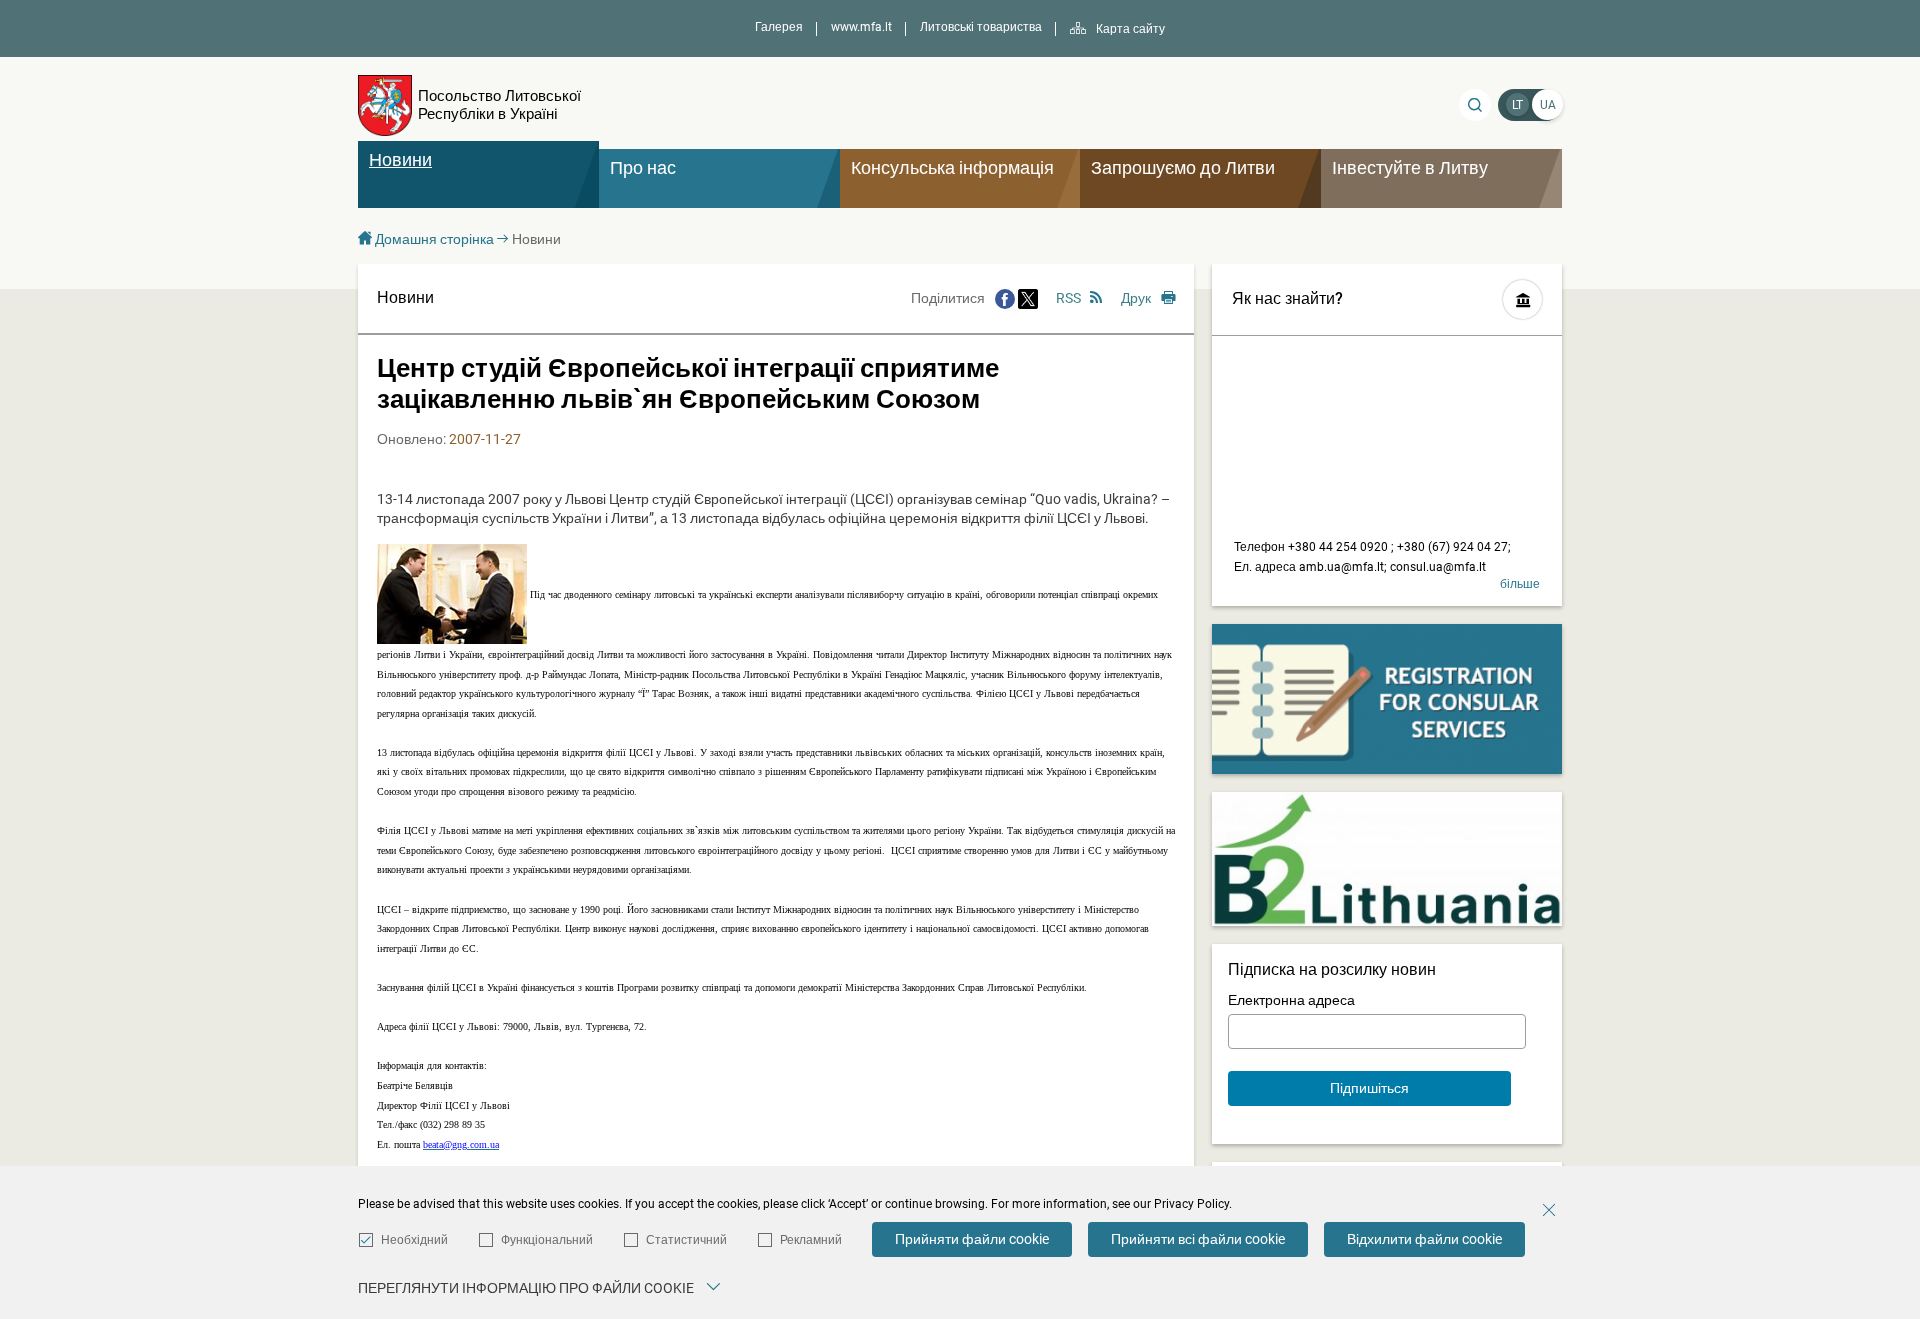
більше (1520, 584)
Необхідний (414, 1240)
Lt (1517, 105)
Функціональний (547, 1240)
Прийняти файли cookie (972, 1239)
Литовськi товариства (981, 27)
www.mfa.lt (861, 27)
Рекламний (811, 1240)
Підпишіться (1369, 1088)
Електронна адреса (1291, 1000)
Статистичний (686, 1240)
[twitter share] (1028, 298)
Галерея (779, 27)
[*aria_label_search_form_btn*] (1475, 105)
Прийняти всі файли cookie (1198, 1239)
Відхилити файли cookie (1424, 1239)
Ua (1548, 105)
